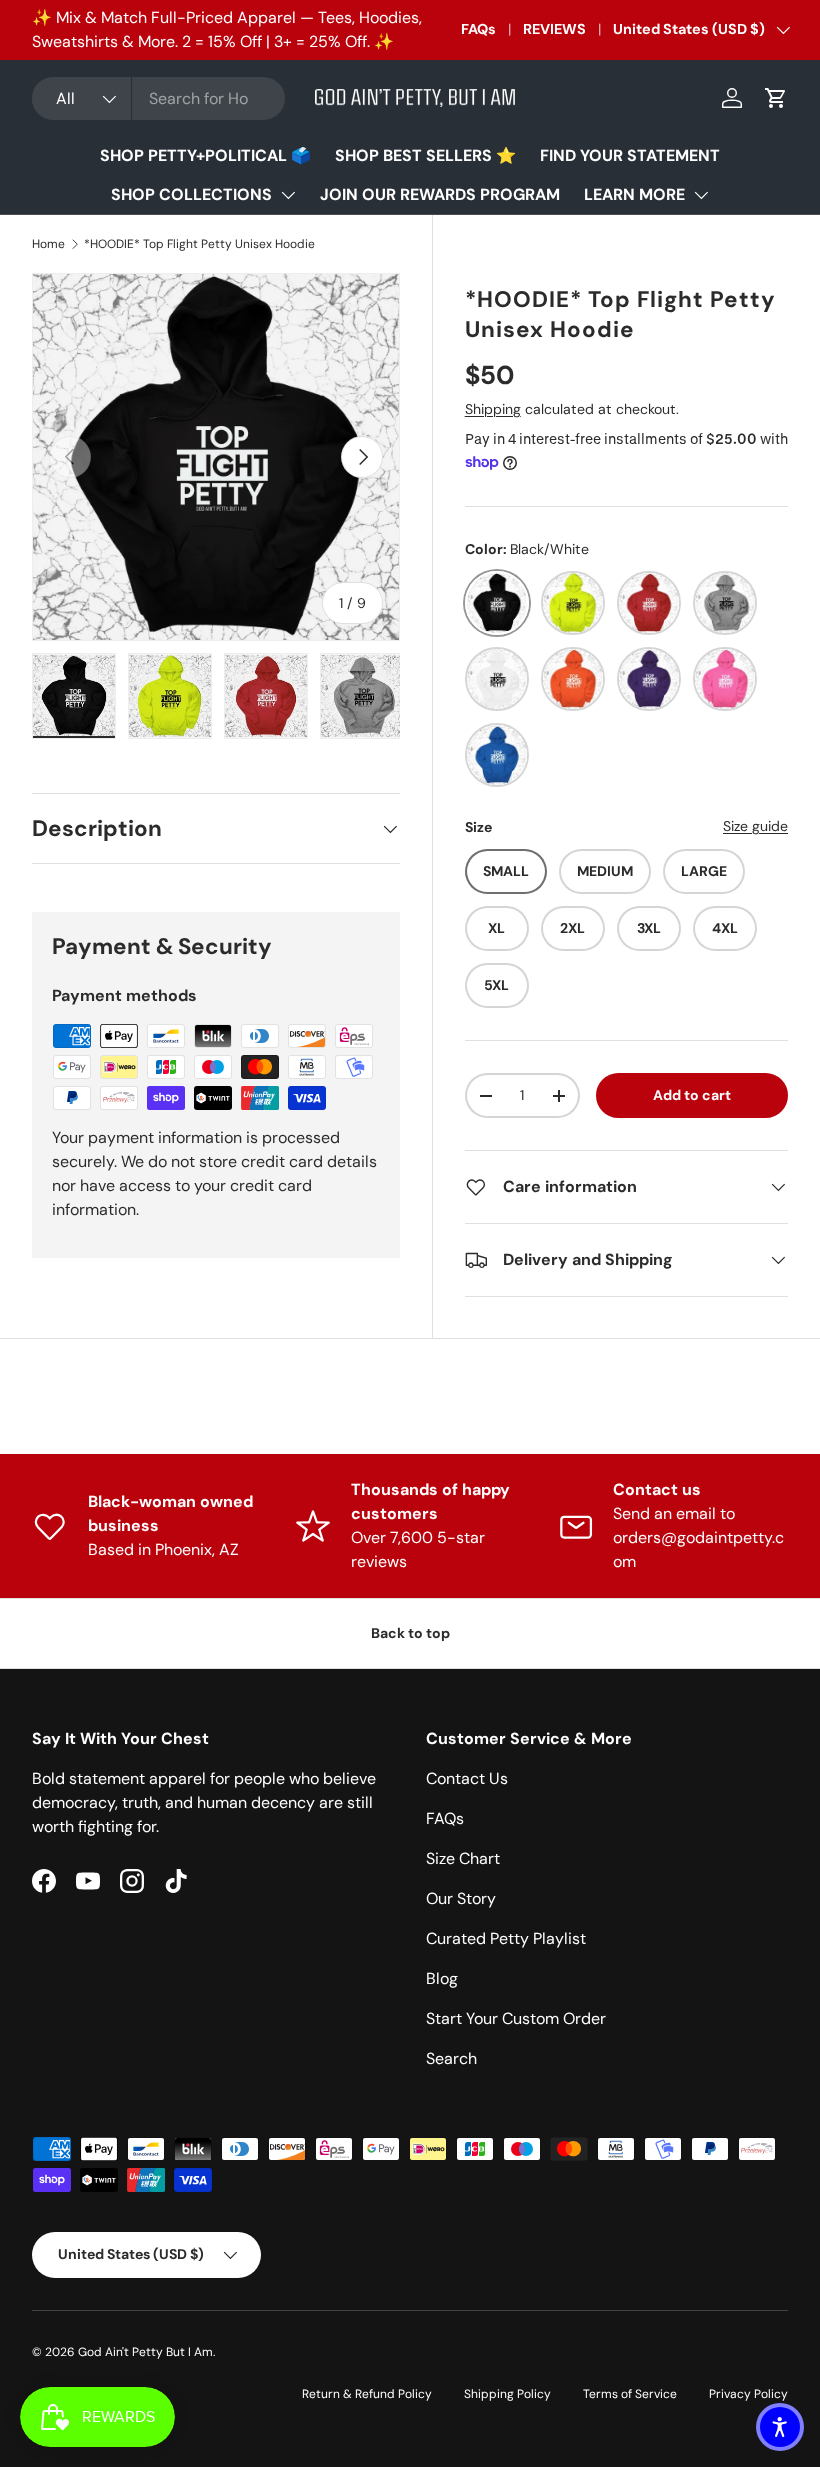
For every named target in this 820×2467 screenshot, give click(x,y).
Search (451, 2058)
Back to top (410, 1633)
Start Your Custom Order (516, 2018)
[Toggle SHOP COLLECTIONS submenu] (288, 195)
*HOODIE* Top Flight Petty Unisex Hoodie (199, 244)
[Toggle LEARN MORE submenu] (701, 195)
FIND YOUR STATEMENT (630, 155)
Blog (442, 1978)
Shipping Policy (507, 2394)
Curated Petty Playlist (506, 1938)
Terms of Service (630, 2394)
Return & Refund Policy (367, 2394)
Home (48, 244)
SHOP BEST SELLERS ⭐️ (425, 155)
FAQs (478, 29)
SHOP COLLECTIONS (191, 194)
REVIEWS (554, 29)
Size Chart (463, 1858)
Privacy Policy (748, 2394)
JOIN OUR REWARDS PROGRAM (440, 194)
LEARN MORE (634, 194)
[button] (776, 98)
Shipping (493, 409)
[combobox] (158, 98)
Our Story (461, 1898)
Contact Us (467, 1778)
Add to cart (692, 1095)
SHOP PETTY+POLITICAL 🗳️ (205, 155)
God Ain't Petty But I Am (145, 2352)
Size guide (755, 826)
